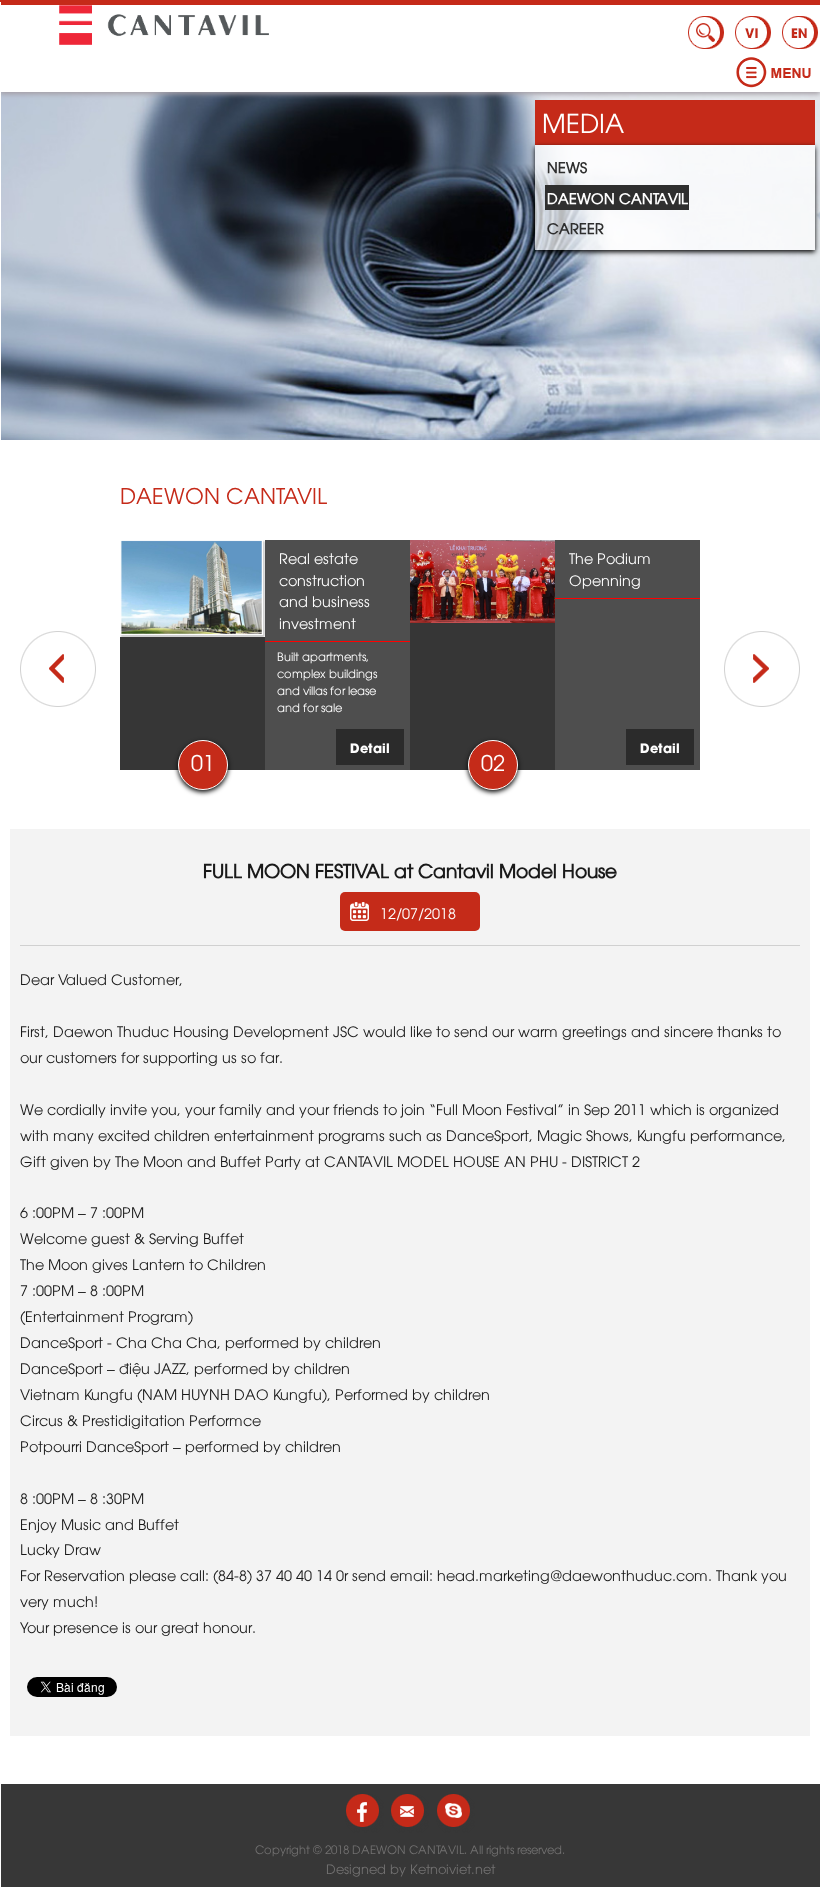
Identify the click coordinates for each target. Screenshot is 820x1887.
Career (575, 227)
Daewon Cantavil (617, 197)
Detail (370, 746)
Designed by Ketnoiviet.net (410, 1868)
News (567, 166)
